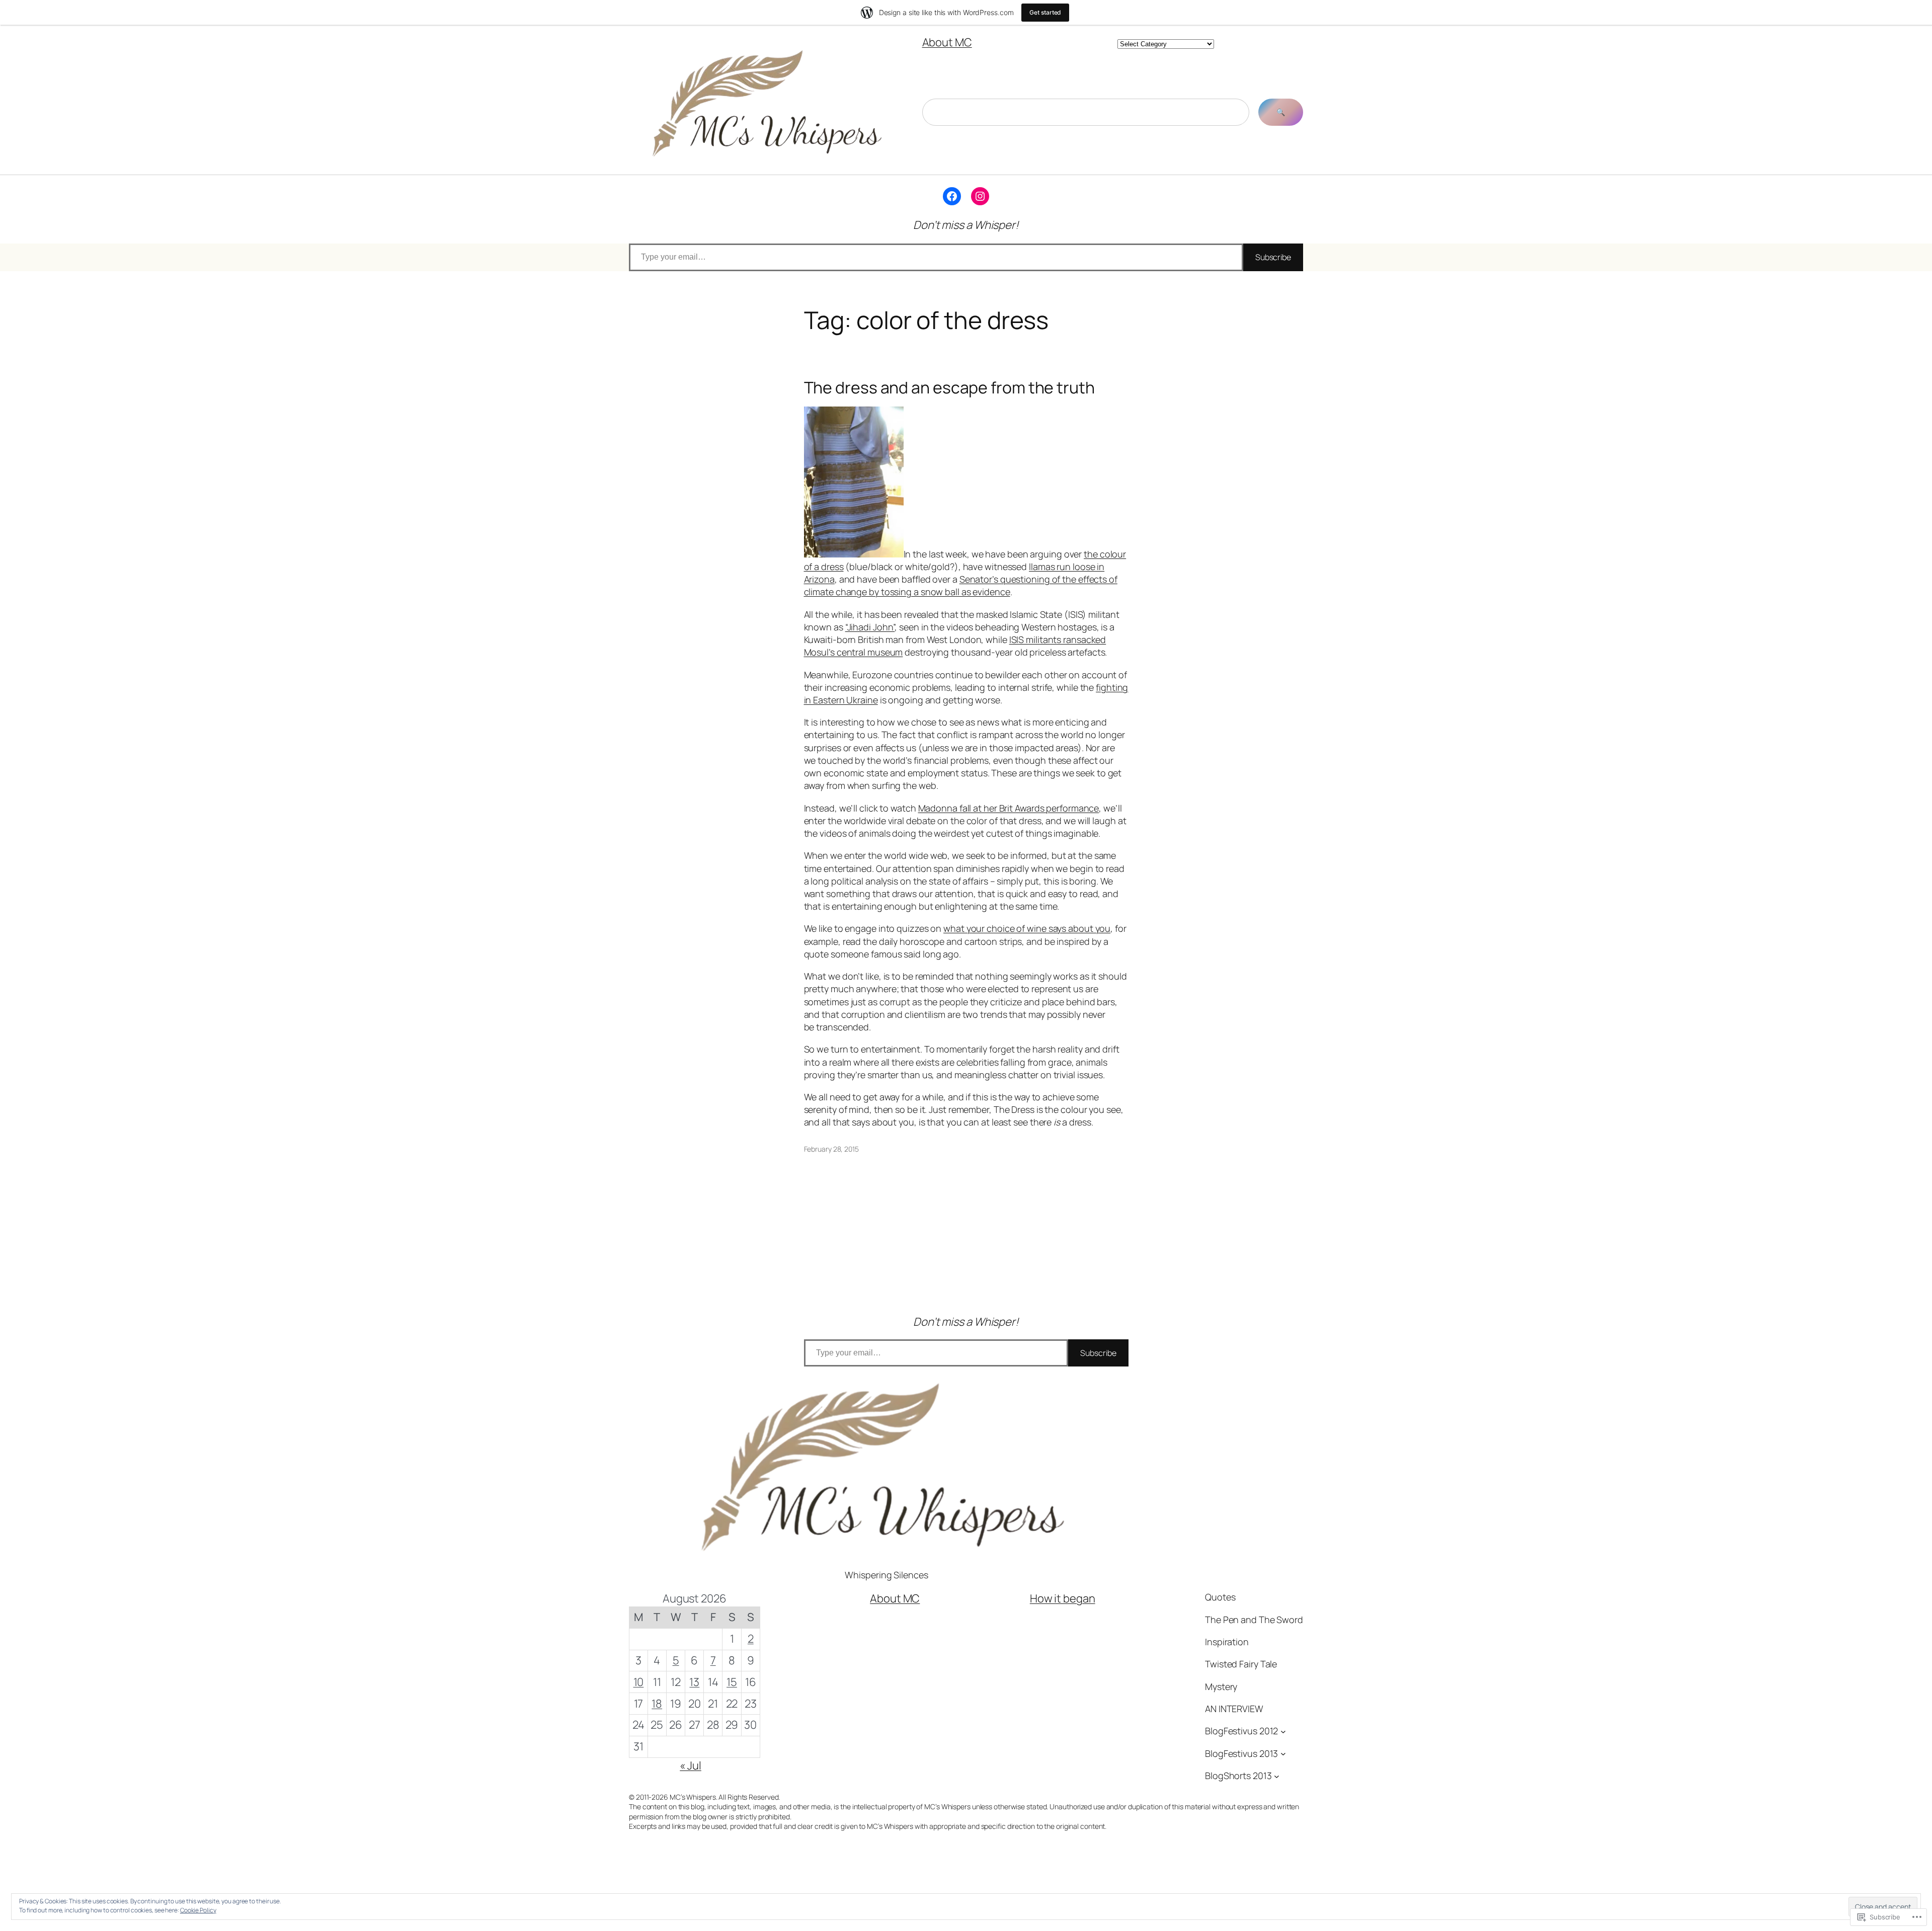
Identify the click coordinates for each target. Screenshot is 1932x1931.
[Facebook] (952, 196)
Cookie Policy (198, 1910)
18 (657, 1704)
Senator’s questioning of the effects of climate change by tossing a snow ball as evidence (961, 585)
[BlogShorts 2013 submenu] (1277, 1776)
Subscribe (1273, 257)
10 (639, 1682)
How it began (1063, 1598)
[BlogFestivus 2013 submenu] (1283, 1754)
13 (694, 1682)
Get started (1045, 12)
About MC (947, 42)
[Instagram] (980, 196)
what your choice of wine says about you (1027, 928)
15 (732, 1682)
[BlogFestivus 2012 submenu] (1283, 1732)
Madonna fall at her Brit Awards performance (1009, 808)
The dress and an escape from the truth (949, 387)
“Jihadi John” (870, 627)
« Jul (691, 1765)
